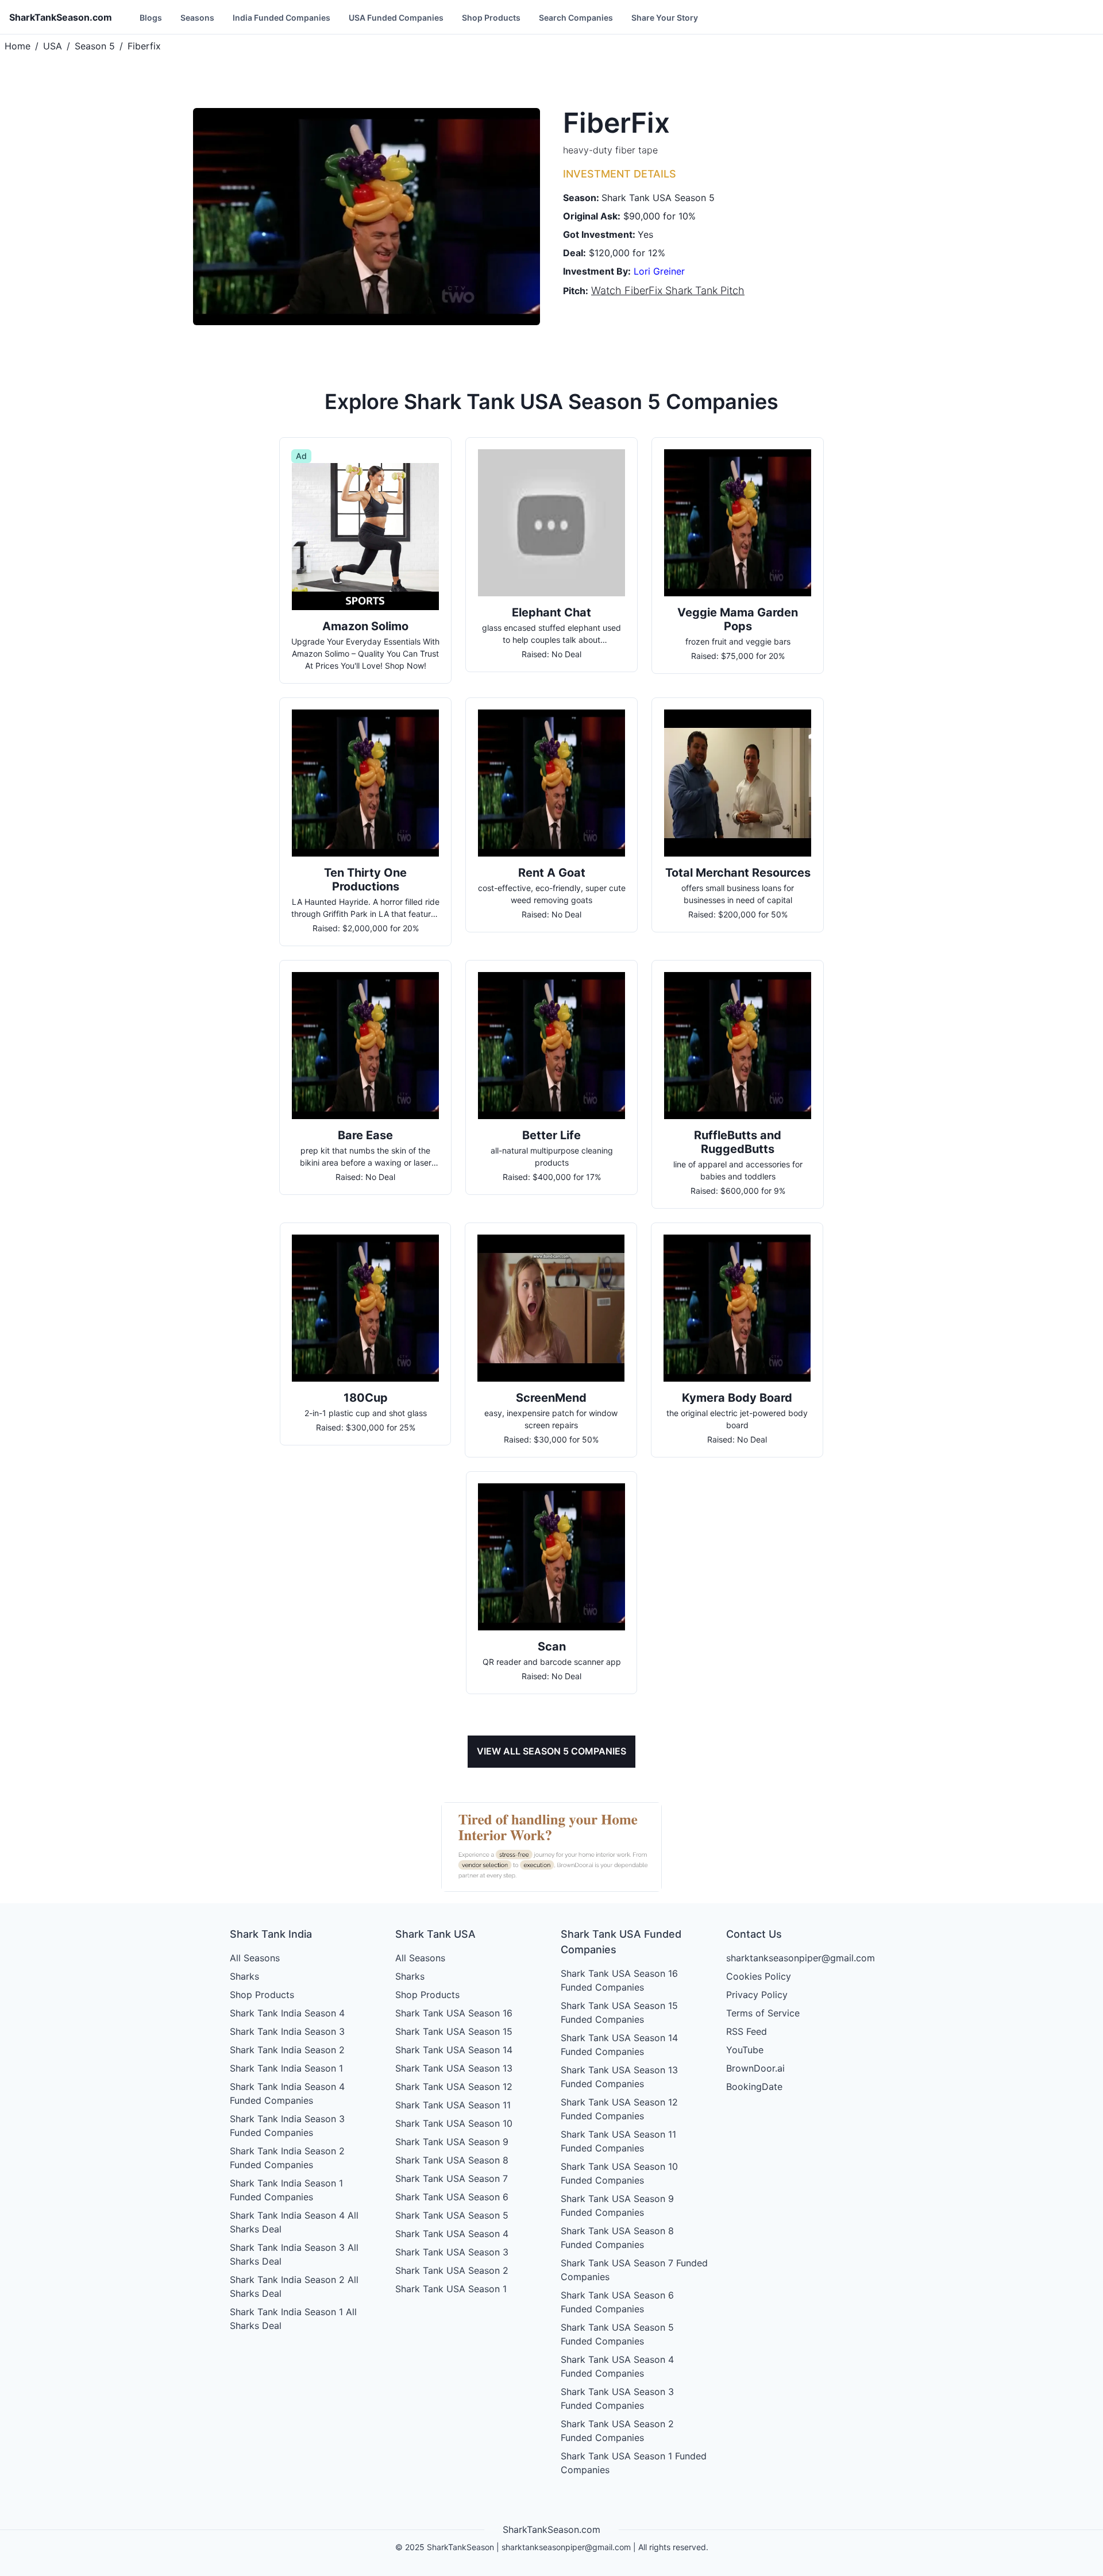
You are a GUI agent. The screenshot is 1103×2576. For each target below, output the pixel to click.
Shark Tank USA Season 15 (454, 2031)
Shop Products (491, 18)
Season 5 (95, 46)
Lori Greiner (659, 271)
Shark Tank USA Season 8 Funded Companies (617, 2238)
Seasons (197, 18)
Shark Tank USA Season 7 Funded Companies (634, 2270)
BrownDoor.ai (755, 2068)
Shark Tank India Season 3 (287, 2031)
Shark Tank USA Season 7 (452, 2178)
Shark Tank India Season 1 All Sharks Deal (293, 2319)
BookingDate (754, 2087)
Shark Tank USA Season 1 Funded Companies (634, 2463)
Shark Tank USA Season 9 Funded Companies (617, 2205)
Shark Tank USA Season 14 (454, 2050)
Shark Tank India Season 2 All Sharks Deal (294, 2286)
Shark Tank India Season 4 (287, 2013)
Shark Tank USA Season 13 (454, 2068)
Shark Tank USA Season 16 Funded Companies (619, 1980)
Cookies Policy (759, 1976)
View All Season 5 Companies (551, 1751)
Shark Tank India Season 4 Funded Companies (287, 2093)
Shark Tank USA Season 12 (454, 2087)
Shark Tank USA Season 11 (453, 2105)
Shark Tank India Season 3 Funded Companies (287, 2126)
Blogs (151, 18)
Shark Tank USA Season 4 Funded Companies (617, 2366)
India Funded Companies (281, 18)
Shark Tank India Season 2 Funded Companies (287, 2158)
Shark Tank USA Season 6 (452, 2197)
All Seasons (255, 1958)
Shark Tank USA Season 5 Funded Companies (617, 2334)
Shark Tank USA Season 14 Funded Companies (619, 2045)
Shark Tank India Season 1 (286, 2068)
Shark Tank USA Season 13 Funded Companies (619, 2077)
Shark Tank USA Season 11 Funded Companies (618, 2141)
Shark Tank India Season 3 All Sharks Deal (294, 2254)
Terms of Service (763, 2013)
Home (18, 46)
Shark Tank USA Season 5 (452, 2215)
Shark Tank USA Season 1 (451, 2289)
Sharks (244, 1976)
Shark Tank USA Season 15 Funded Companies (619, 2012)
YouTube (745, 2050)
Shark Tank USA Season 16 (454, 2013)
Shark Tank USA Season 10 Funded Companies (619, 2173)
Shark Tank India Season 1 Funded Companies (286, 2190)
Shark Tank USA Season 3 (452, 2252)
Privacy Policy (757, 1995)
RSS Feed (747, 2031)
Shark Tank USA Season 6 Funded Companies (617, 2302)
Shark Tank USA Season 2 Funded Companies (617, 2431)
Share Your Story (665, 18)
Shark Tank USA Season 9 (452, 2142)
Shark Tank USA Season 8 (452, 2160)
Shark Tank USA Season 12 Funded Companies (619, 2109)
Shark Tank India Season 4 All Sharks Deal (294, 2222)
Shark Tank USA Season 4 (452, 2234)
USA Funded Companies (396, 18)
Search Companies (576, 18)
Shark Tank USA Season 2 (452, 2270)
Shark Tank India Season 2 (287, 2050)
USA (53, 46)
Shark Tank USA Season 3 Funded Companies (617, 2398)
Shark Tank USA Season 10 (454, 2123)
